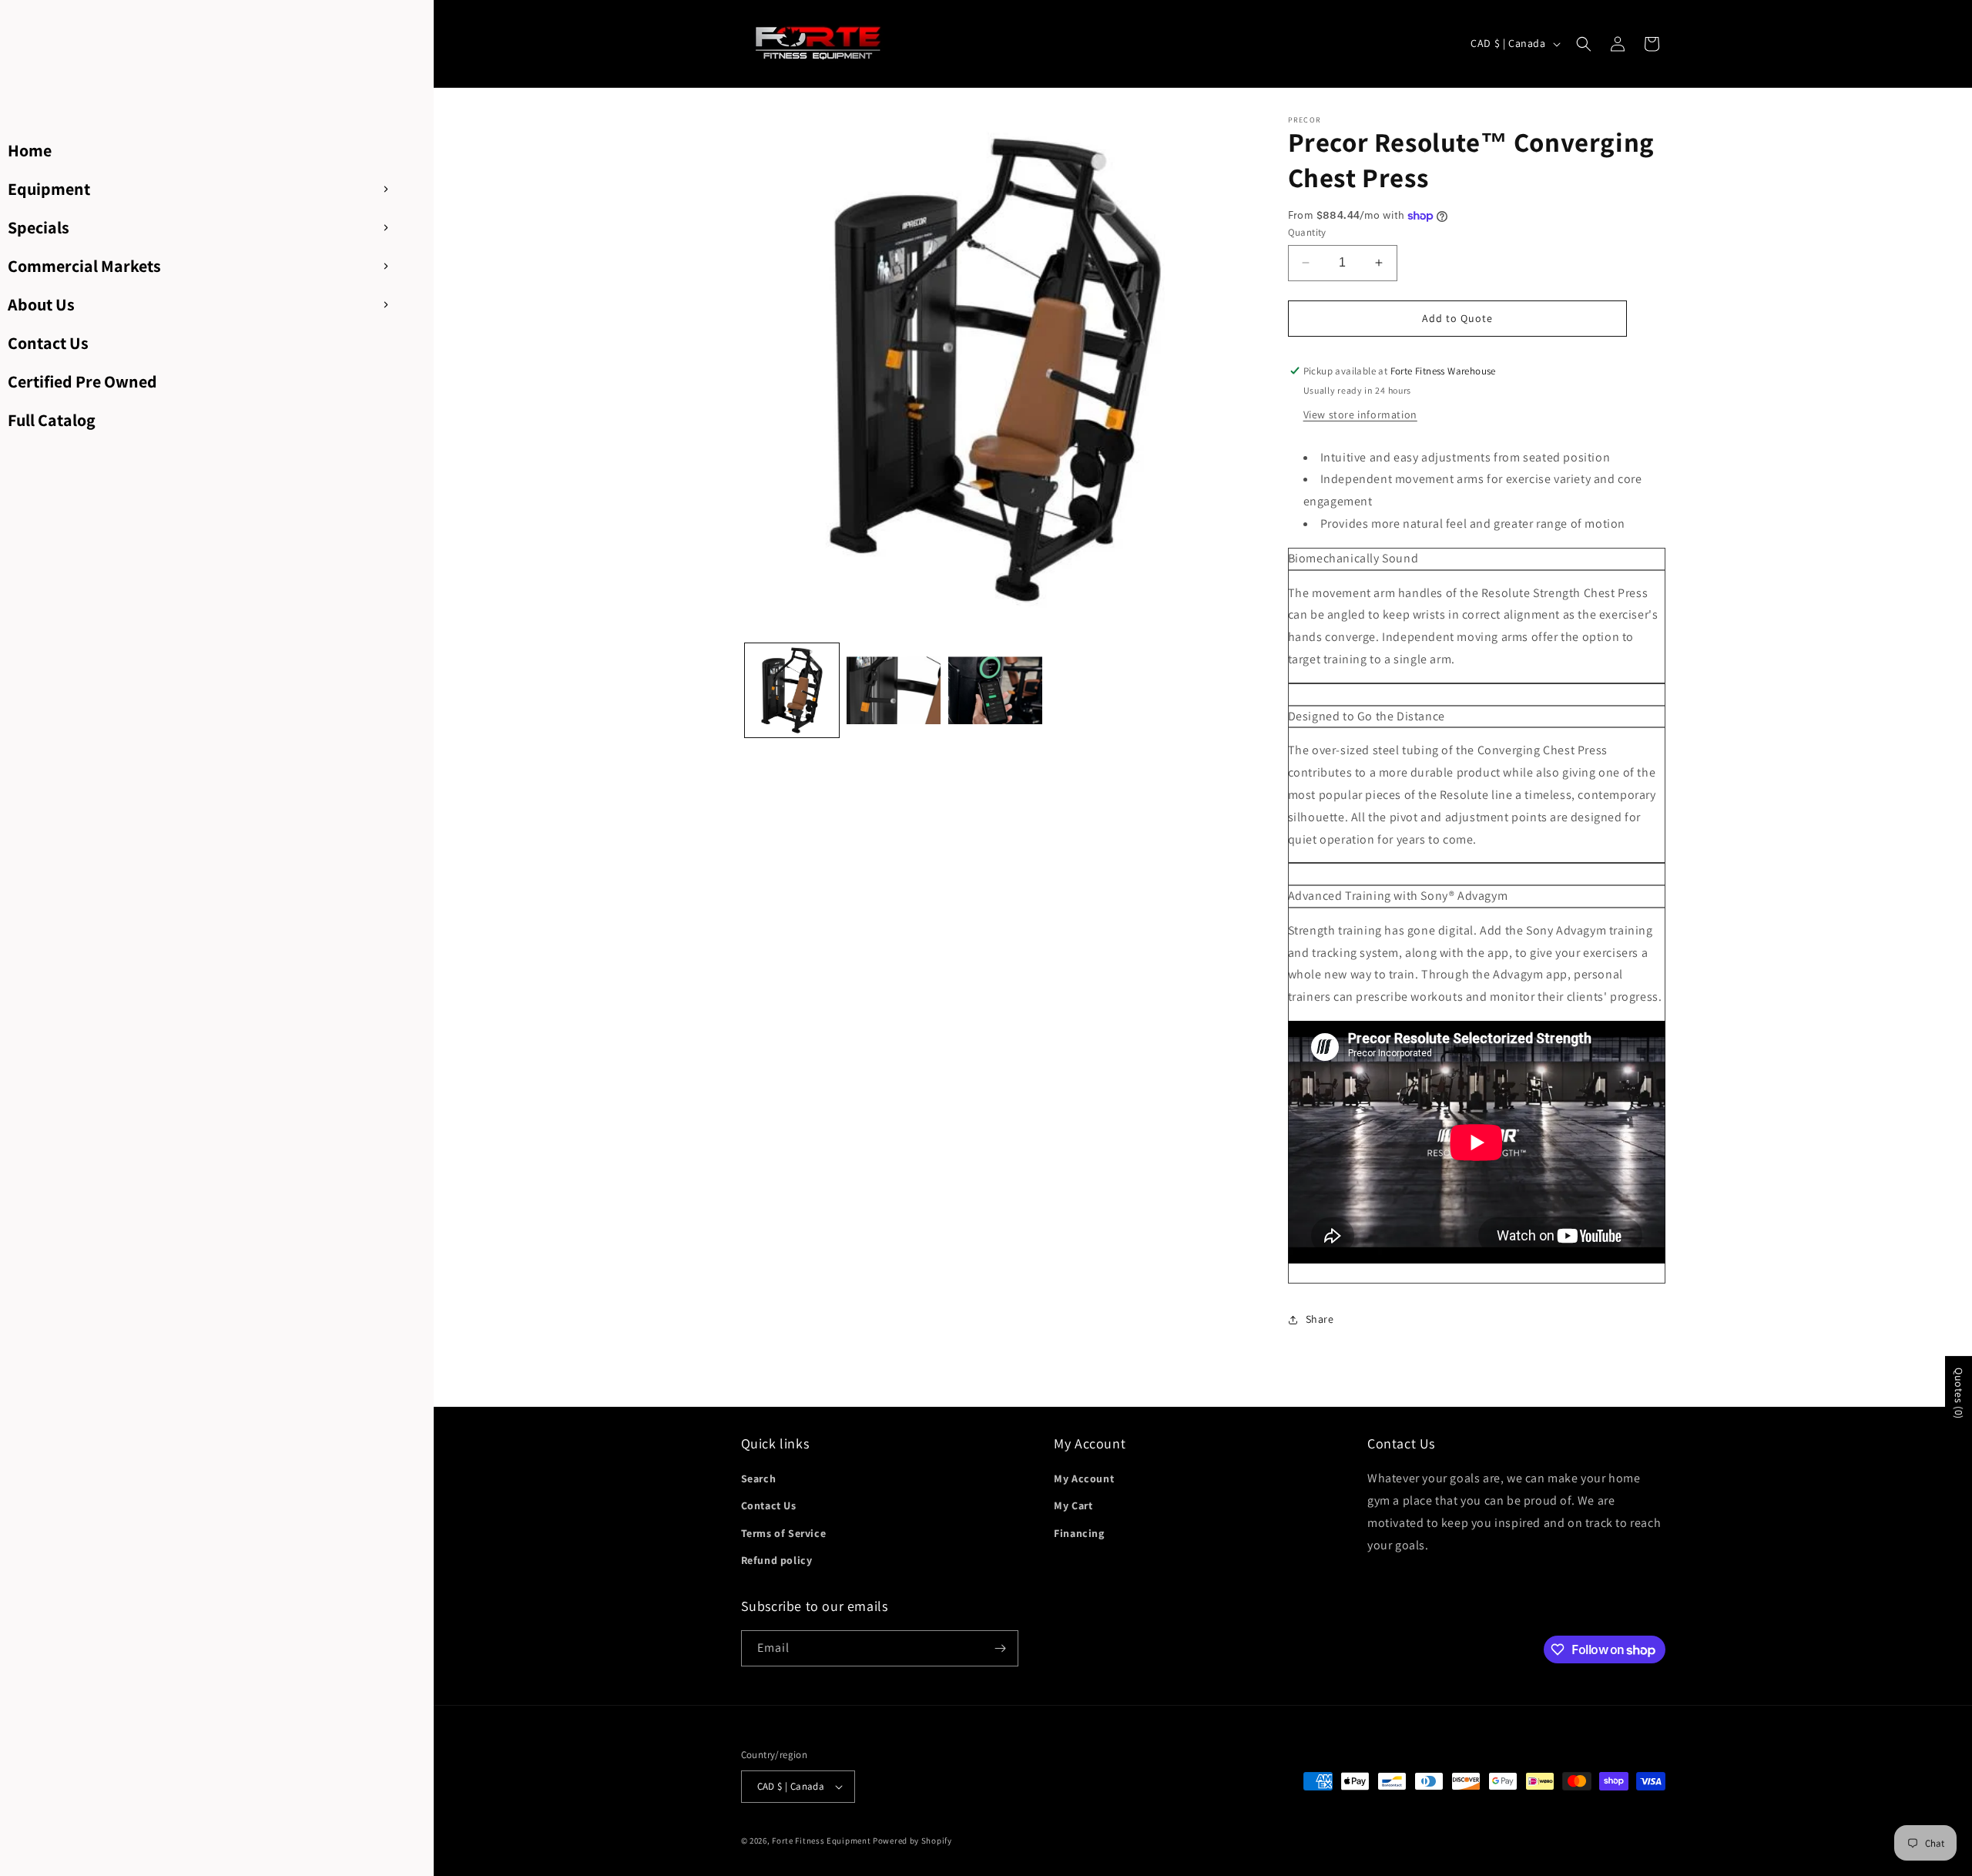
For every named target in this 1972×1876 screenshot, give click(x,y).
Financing (1079, 1533)
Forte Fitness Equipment (821, 1841)
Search (759, 1478)
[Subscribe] (1001, 1648)
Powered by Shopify (912, 1841)
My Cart (1073, 1505)
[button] (1584, 44)
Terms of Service (784, 1533)
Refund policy (777, 1560)
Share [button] (1320, 1319)
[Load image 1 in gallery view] (792, 690)
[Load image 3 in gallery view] (995, 690)
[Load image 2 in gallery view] (894, 690)
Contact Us (769, 1505)
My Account (1084, 1478)
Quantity (1307, 232)
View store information (1360, 414)
